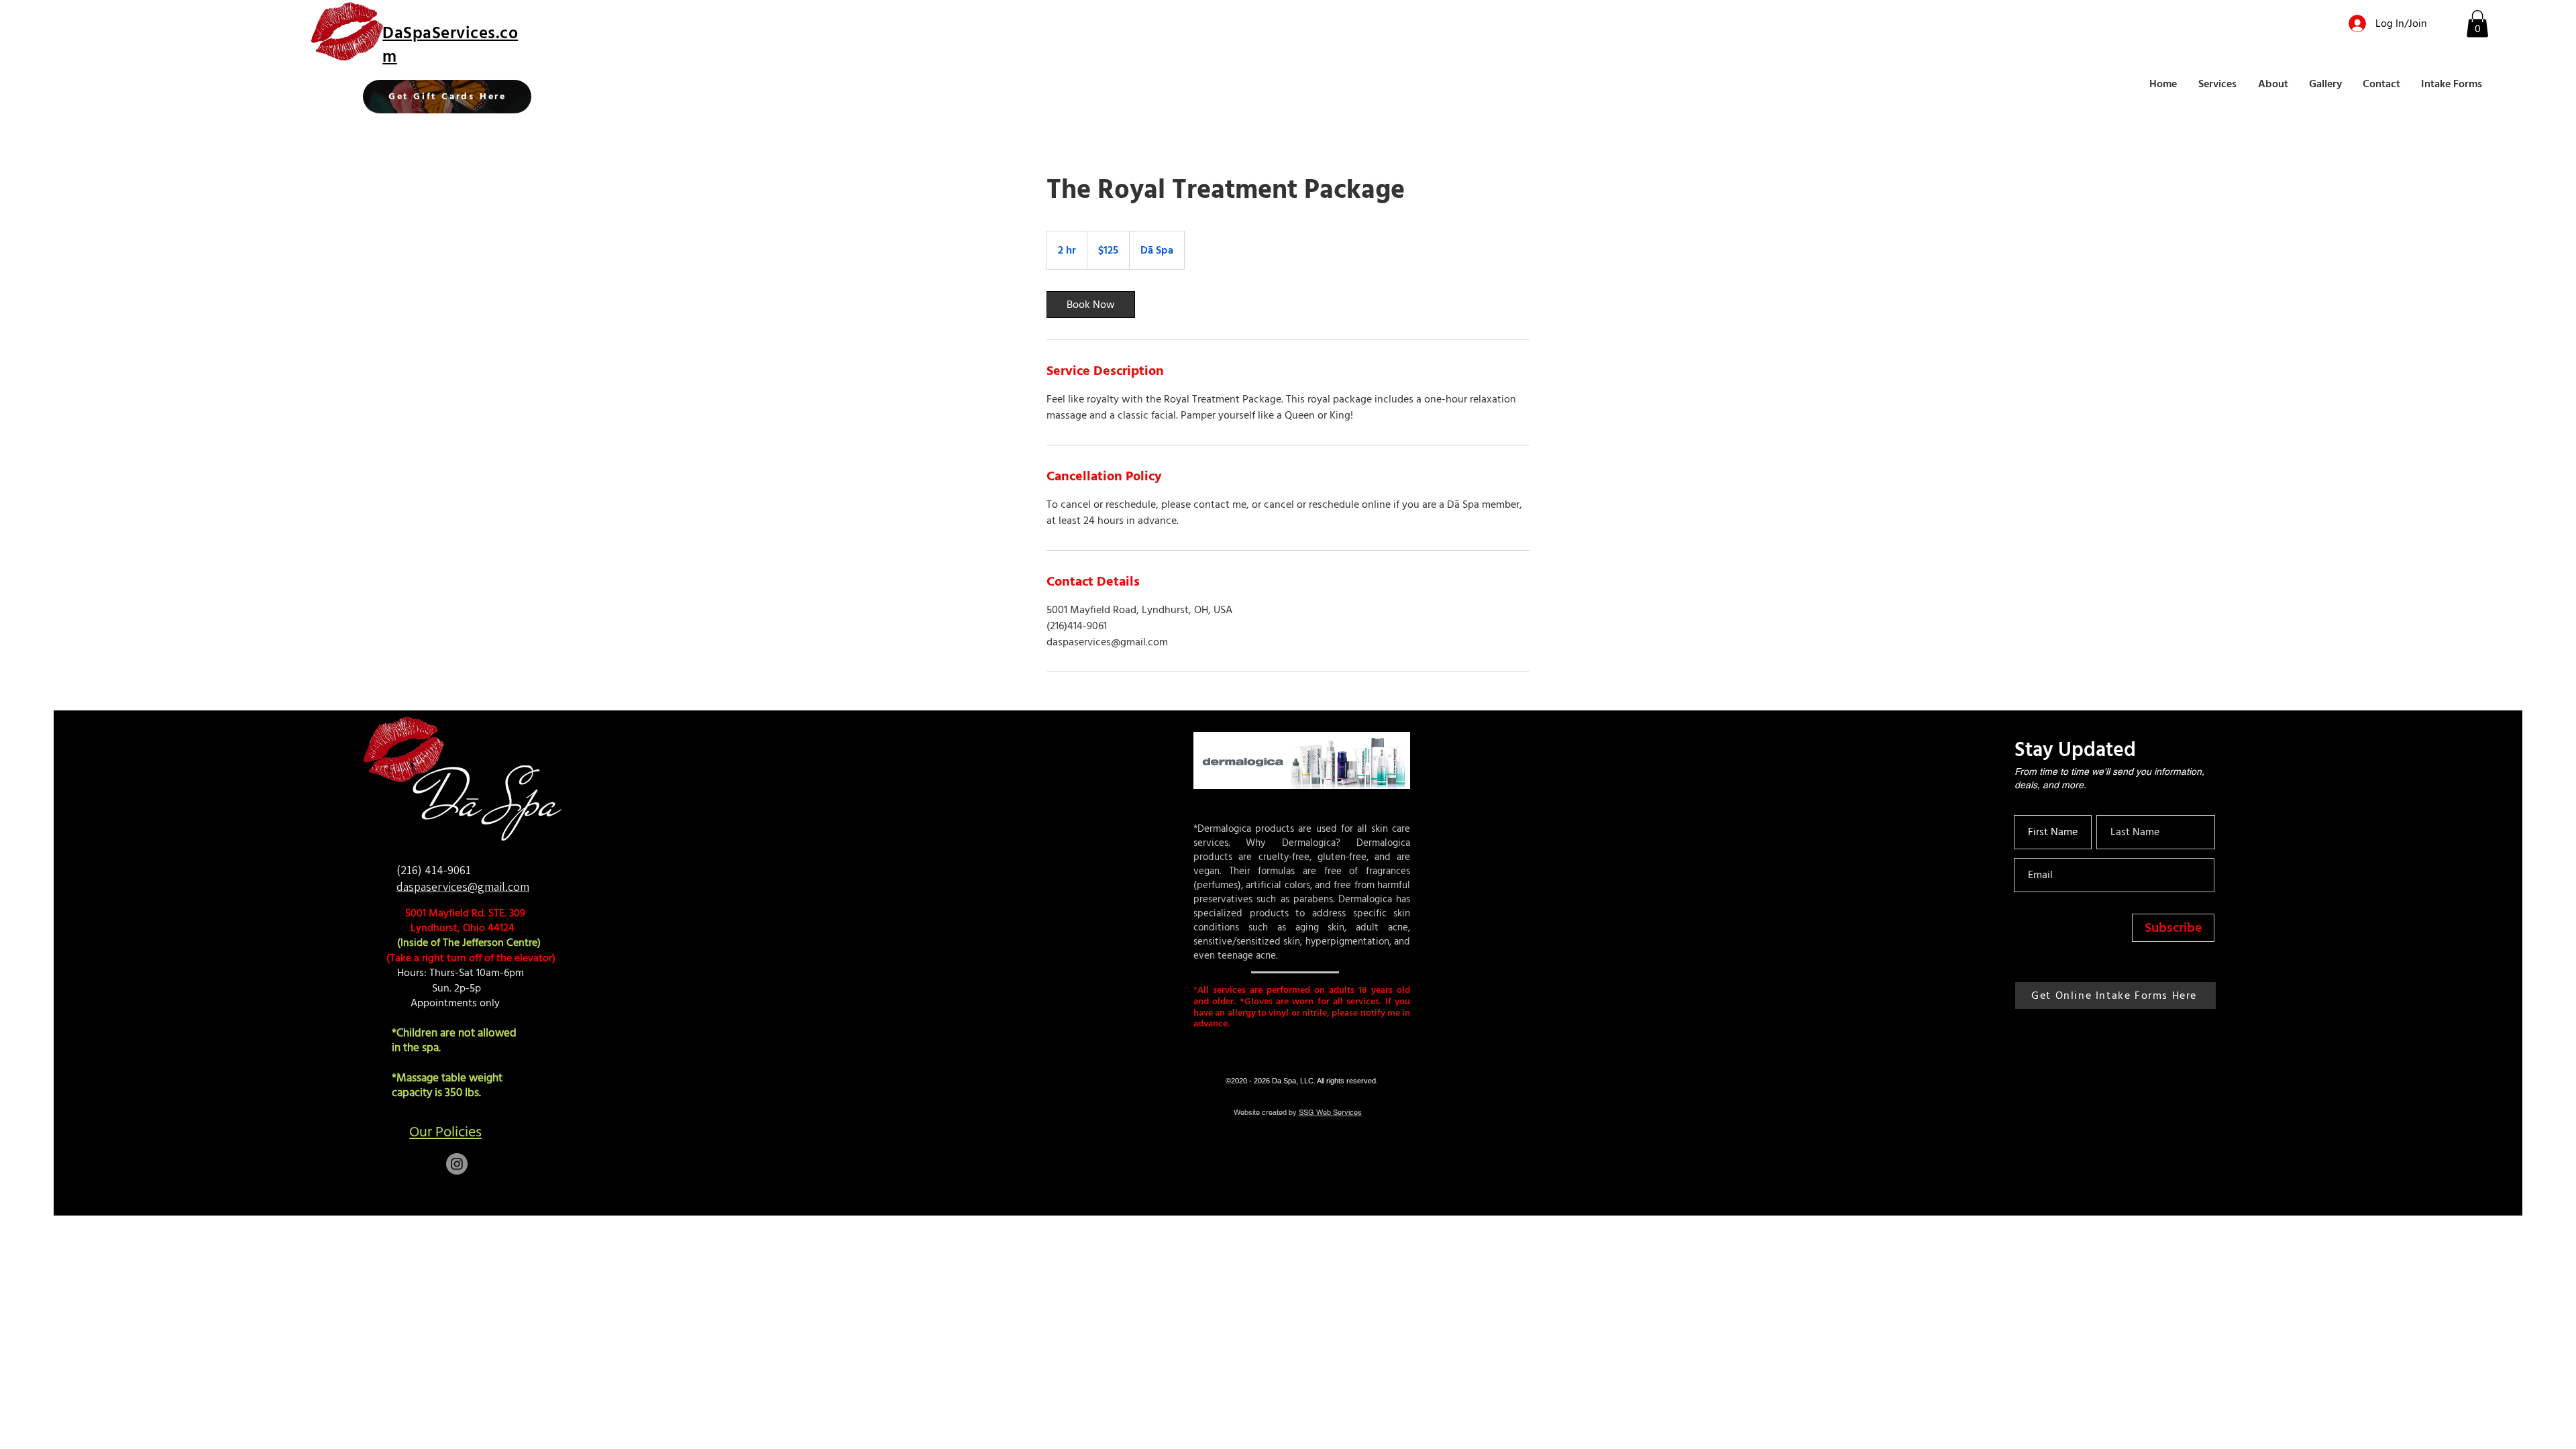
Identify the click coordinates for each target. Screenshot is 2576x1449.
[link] (1091, 305)
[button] (2477, 24)
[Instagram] (457, 1164)
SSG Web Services (1330, 1112)
